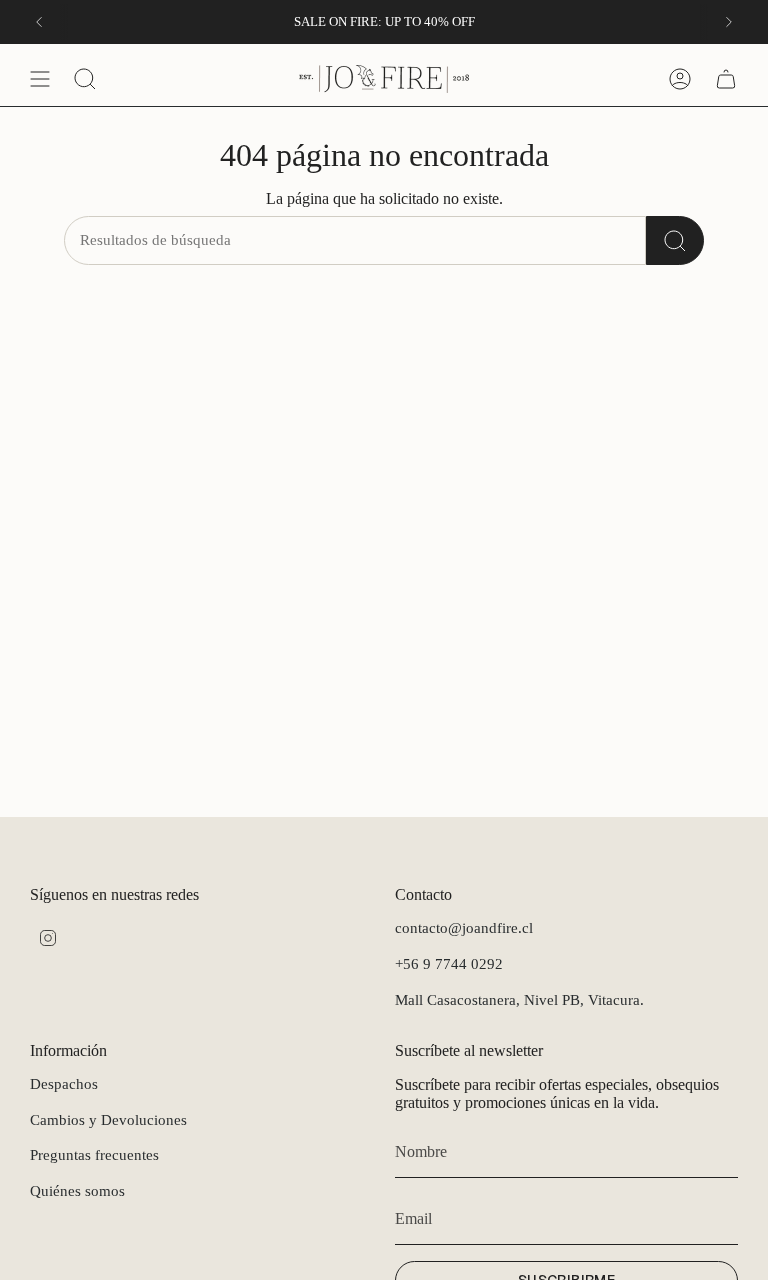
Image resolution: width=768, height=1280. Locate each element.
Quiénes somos (77, 1191)
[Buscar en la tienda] (675, 240)
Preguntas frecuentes (94, 1155)
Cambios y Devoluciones (108, 1120)
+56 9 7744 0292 (449, 964)
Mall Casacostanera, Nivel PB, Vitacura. (519, 1000)
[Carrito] (726, 79)
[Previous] (39, 22)
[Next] (729, 22)
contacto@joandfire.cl (464, 928)
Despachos (64, 1084)
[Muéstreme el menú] (40, 79)
